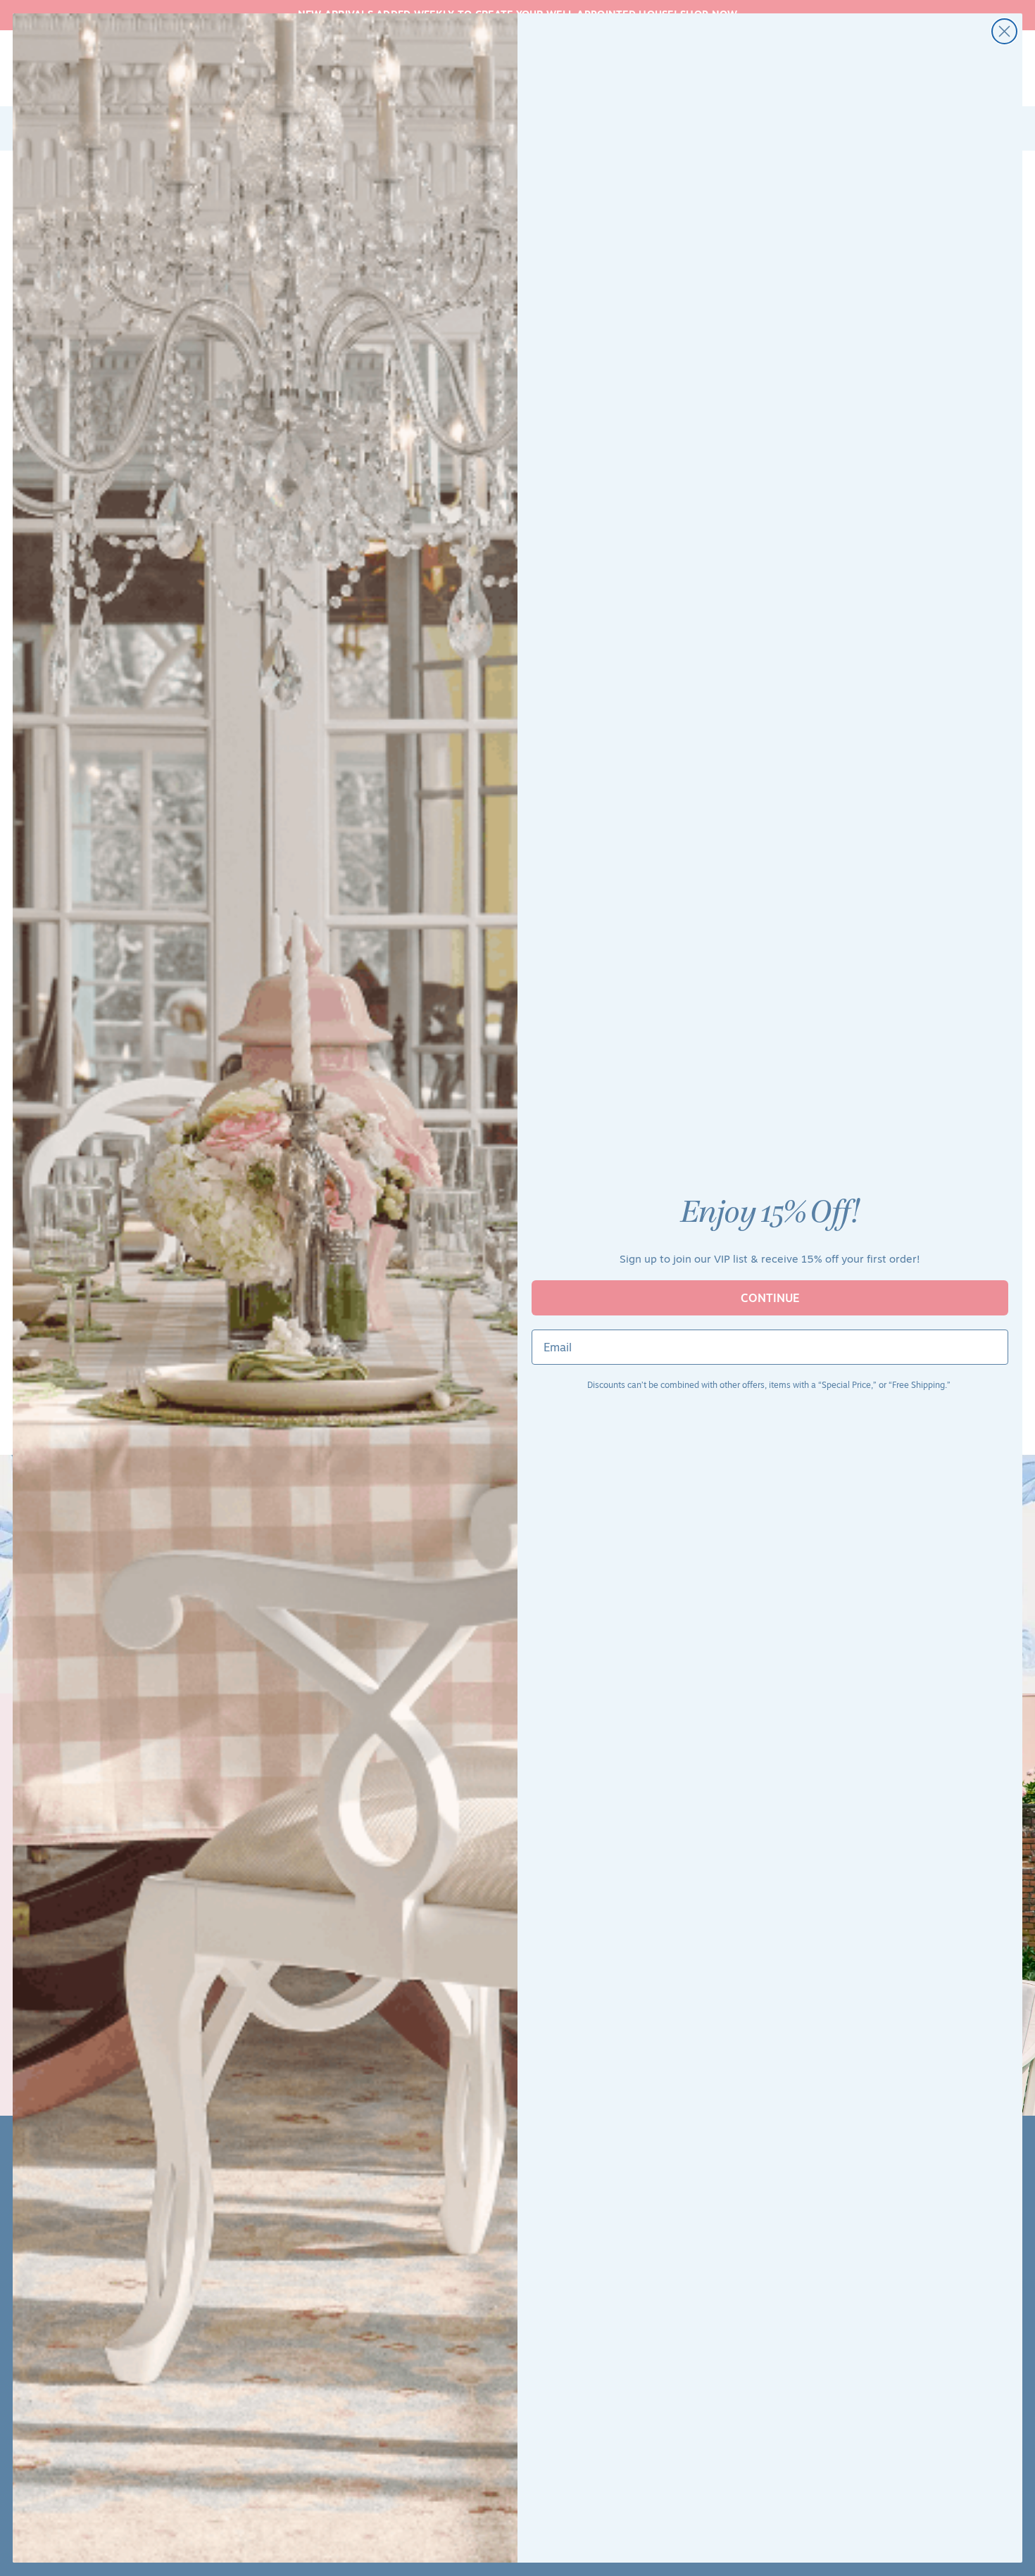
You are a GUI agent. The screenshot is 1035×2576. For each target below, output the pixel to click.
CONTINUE (770, 1298)
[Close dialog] (1004, 31)
